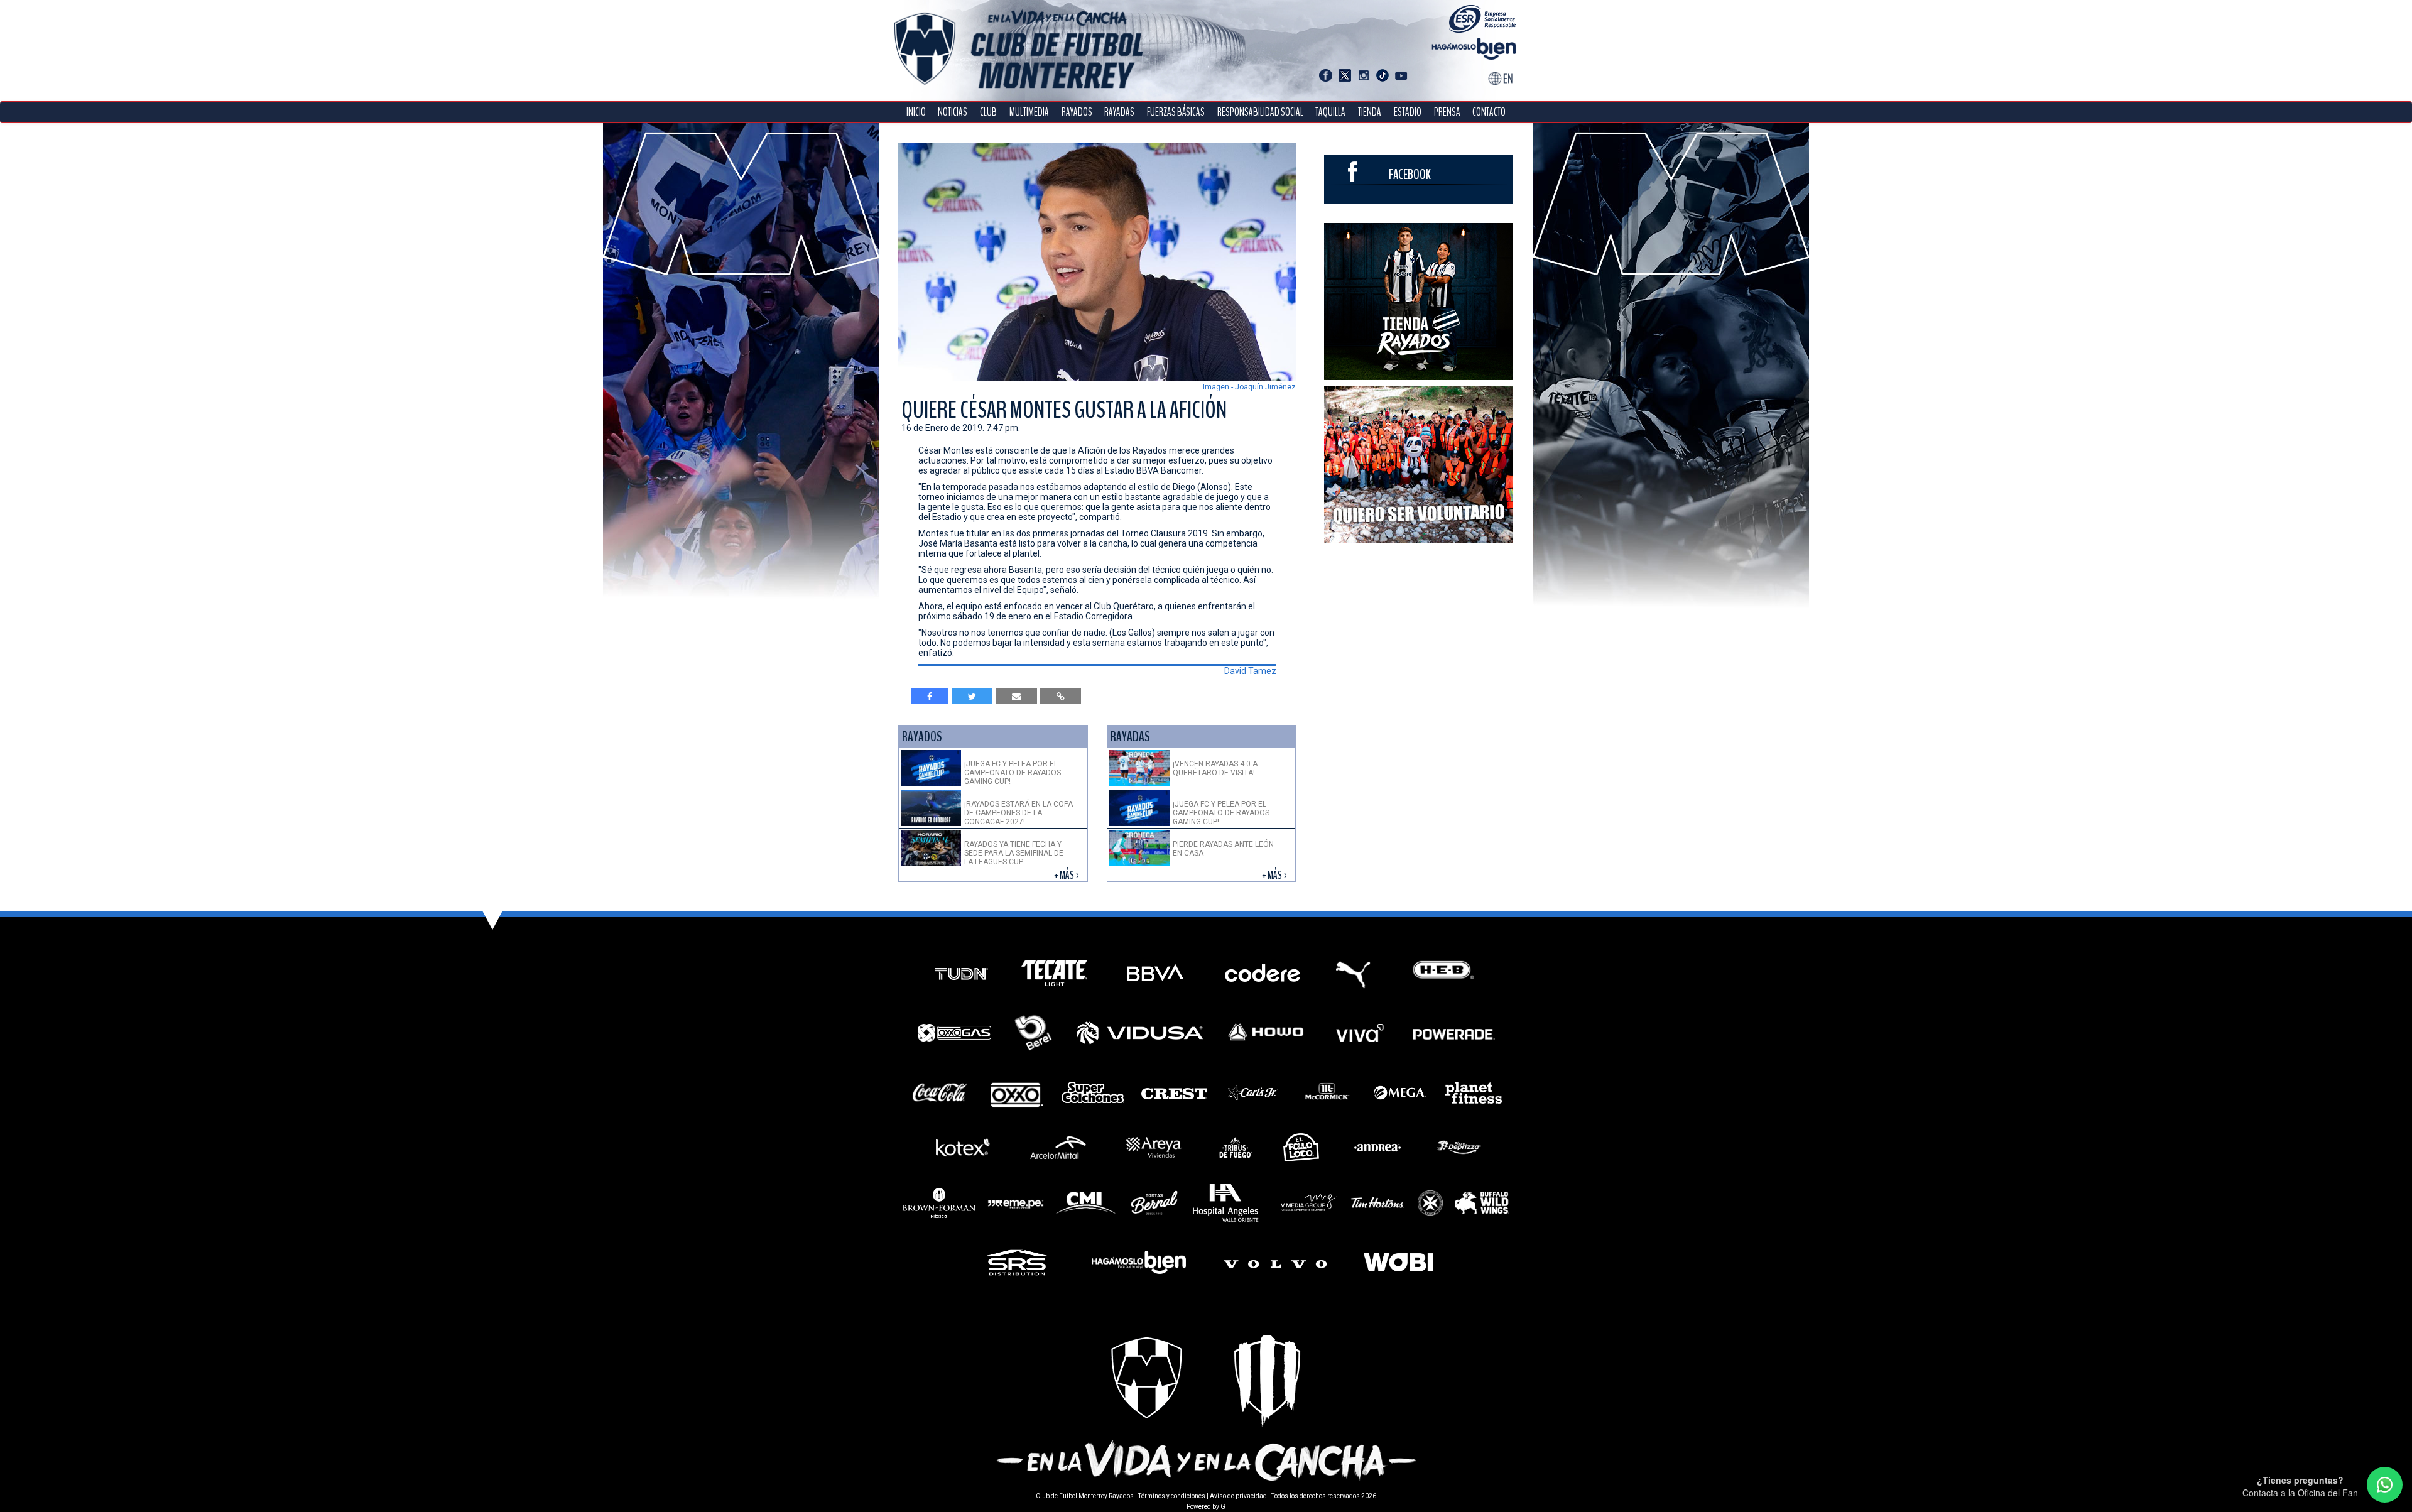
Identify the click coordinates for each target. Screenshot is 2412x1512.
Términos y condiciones (1172, 1496)
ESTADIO (1408, 112)
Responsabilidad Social (1260, 112)
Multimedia (1029, 112)
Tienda (1370, 112)
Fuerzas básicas (1176, 112)
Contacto (1489, 112)
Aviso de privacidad (1238, 1496)
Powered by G (1206, 1507)
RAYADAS (1119, 112)
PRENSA (1447, 112)
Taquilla (1330, 112)
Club (988, 112)
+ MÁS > (1067, 875)
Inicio (916, 112)
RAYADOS (1077, 112)
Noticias (953, 112)
